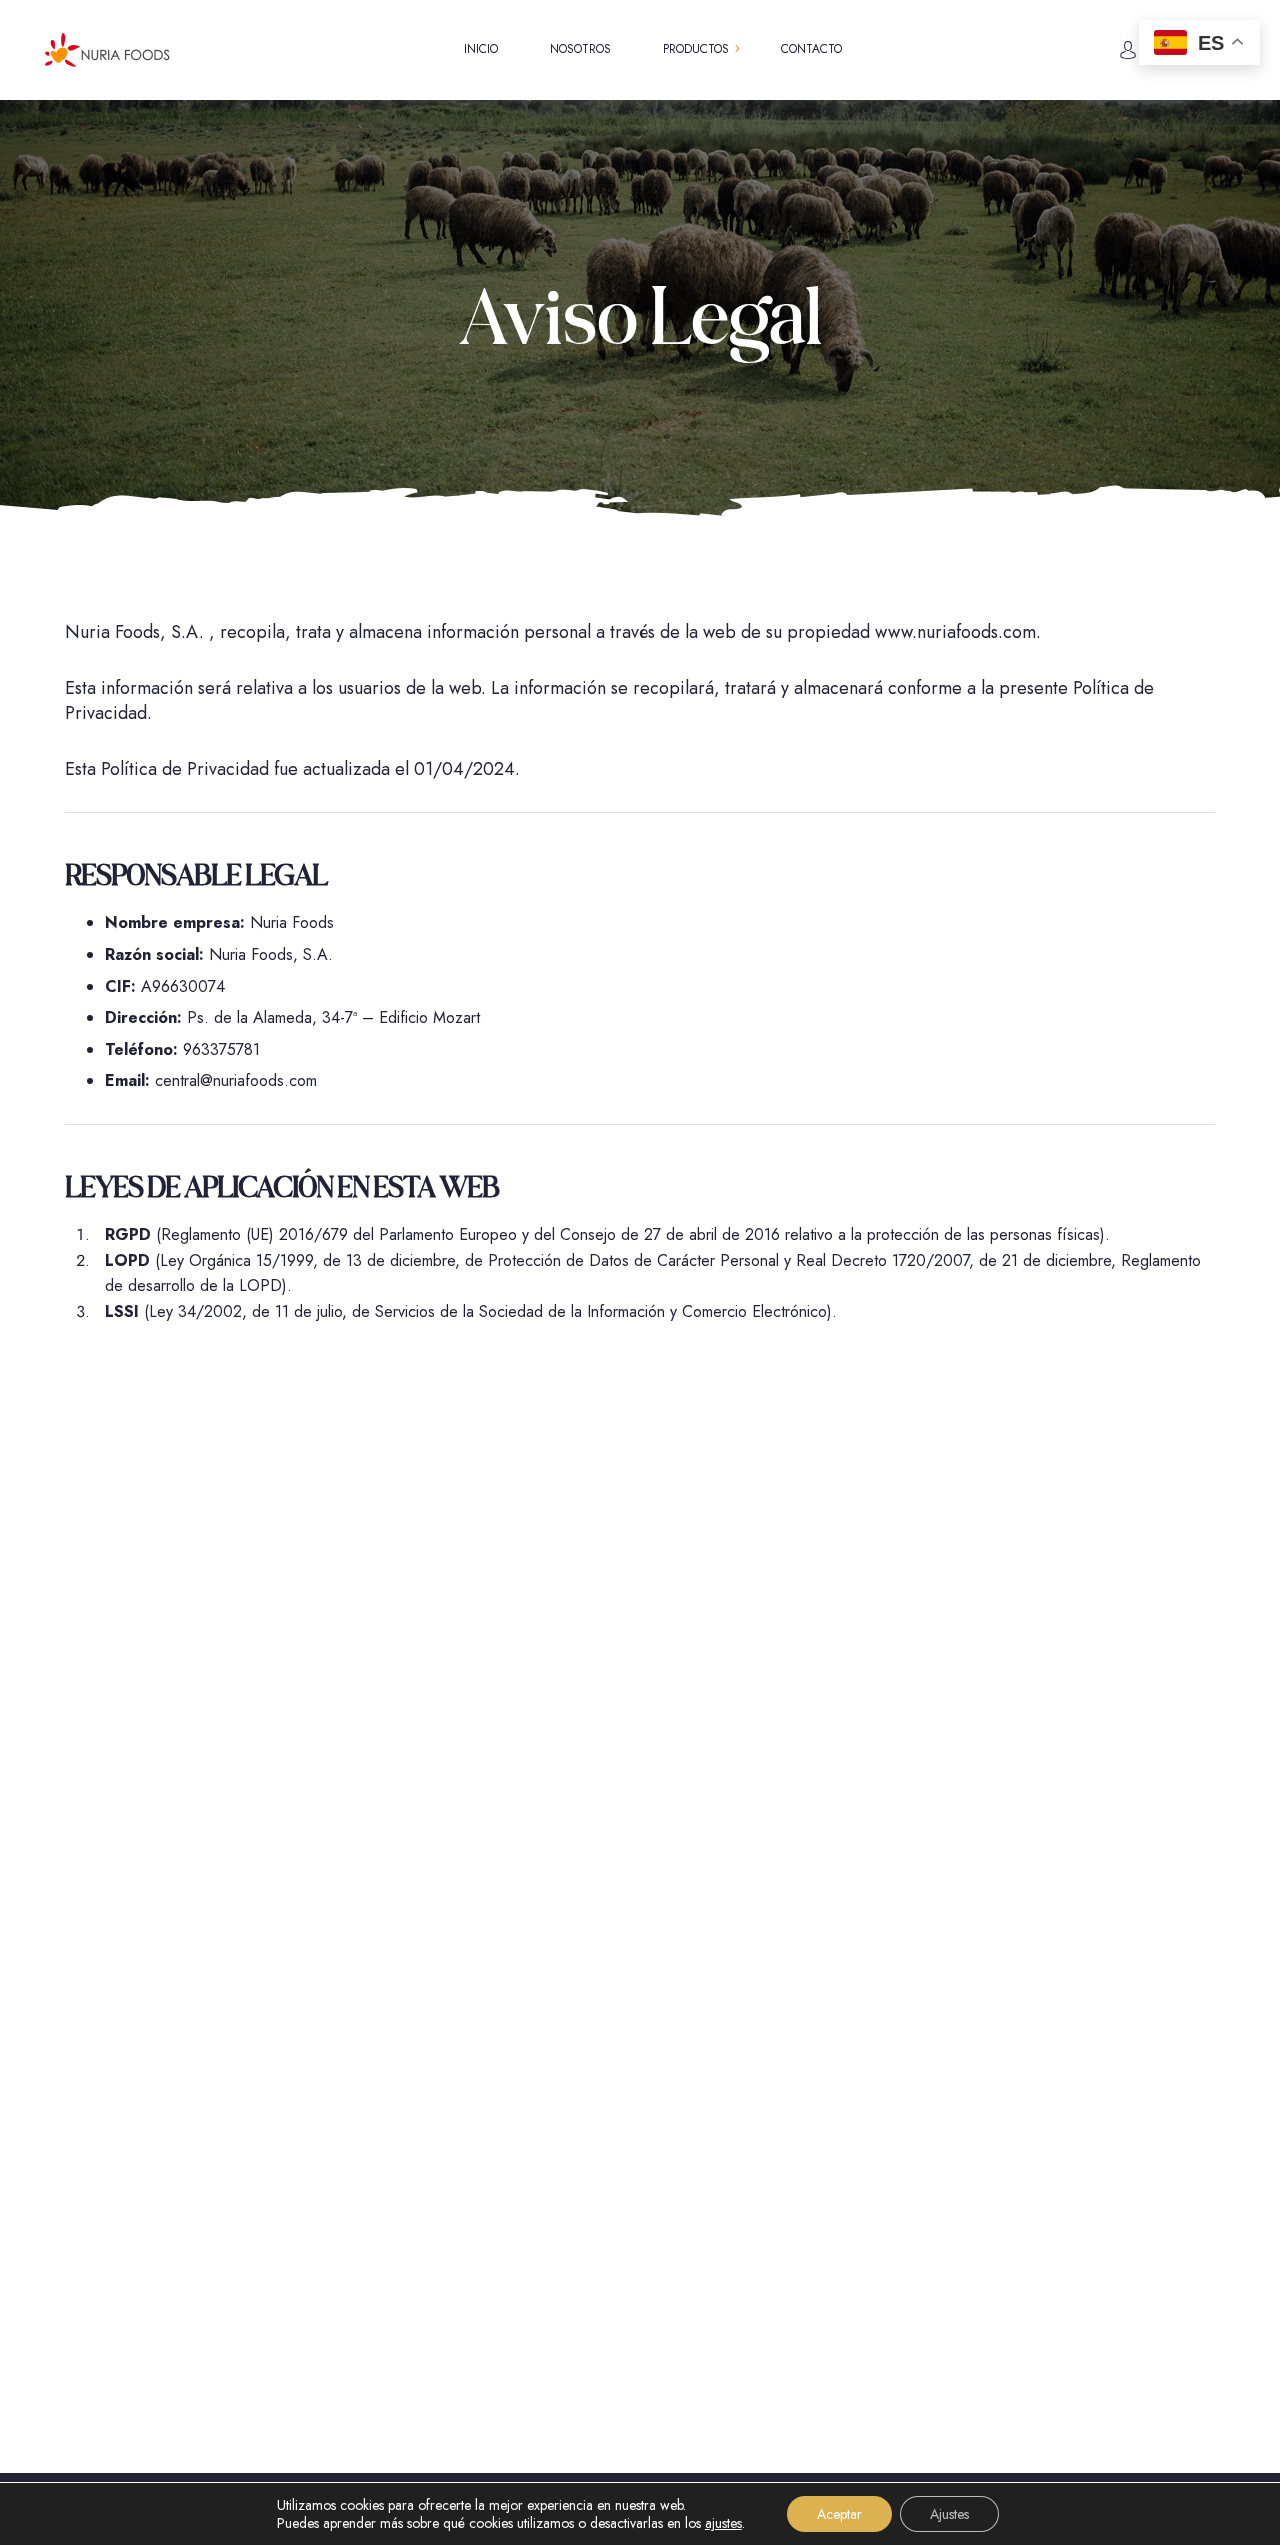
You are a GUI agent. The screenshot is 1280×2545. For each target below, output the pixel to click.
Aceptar (839, 2514)
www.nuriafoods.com (955, 632)
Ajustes (949, 2514)
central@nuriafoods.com (236, 1080)
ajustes (723, 2523)
